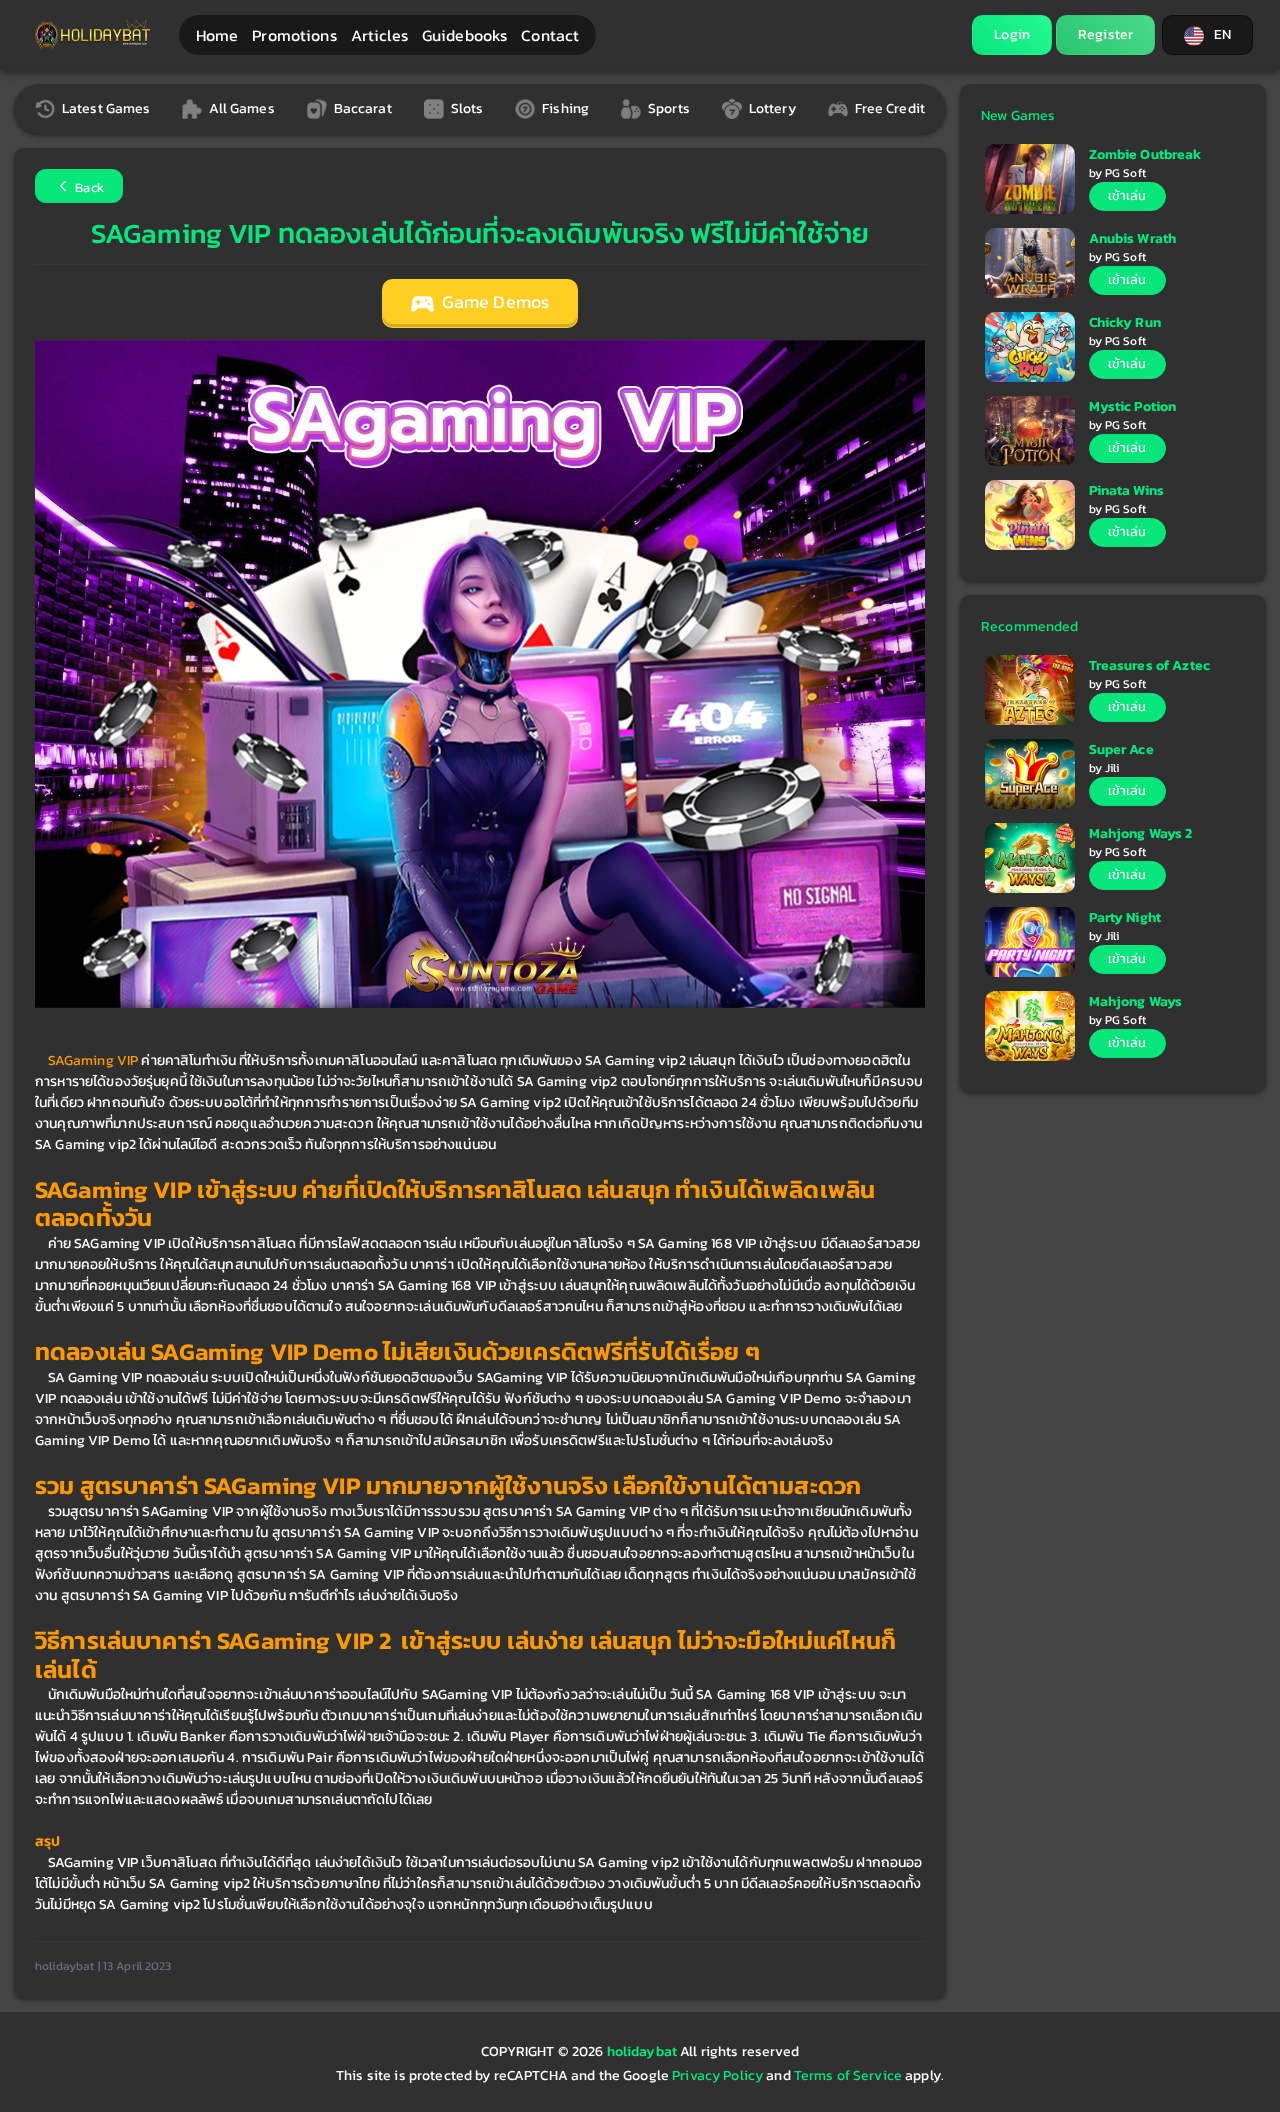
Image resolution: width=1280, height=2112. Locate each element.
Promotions (294, 35)
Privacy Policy (717, 2075)
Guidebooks (464, 35)
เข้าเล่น (1127, 195)
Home (217, 35)
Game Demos (494, 302)
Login (1012, 34)
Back (88, 187)
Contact (550, 35)
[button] (1207, 35)
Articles (379, 35)
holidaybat (644, 2051)
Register (1105, 34)
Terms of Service (848, 2075)
